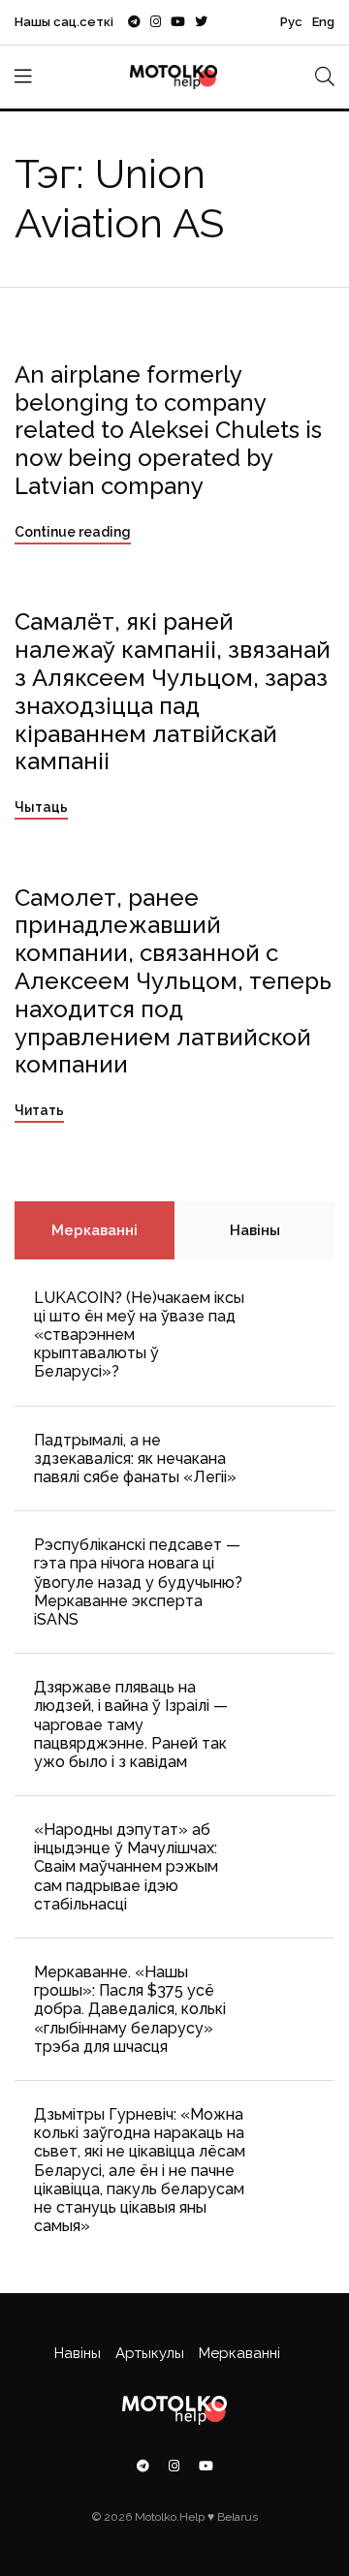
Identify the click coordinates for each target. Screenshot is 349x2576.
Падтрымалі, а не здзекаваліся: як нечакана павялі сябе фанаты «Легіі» (135, 1459)
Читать (39, 1110)
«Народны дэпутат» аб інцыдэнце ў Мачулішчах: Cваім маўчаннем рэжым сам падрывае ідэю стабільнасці (126, 1867)
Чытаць (41, 807)
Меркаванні (95, 1230)
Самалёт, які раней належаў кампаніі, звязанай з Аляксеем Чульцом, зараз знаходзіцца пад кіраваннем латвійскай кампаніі (173, 691)
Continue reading (73, 532)
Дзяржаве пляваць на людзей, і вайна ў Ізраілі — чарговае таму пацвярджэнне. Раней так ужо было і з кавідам (131, 1724)
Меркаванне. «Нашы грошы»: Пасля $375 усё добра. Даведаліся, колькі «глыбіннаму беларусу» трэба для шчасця (130, 2009)
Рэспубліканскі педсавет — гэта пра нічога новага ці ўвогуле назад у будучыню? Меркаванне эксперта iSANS (138, 1582)
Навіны (255, 1230)
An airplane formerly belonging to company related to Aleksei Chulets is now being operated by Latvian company (168, 430)
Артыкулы (150, 2353)
